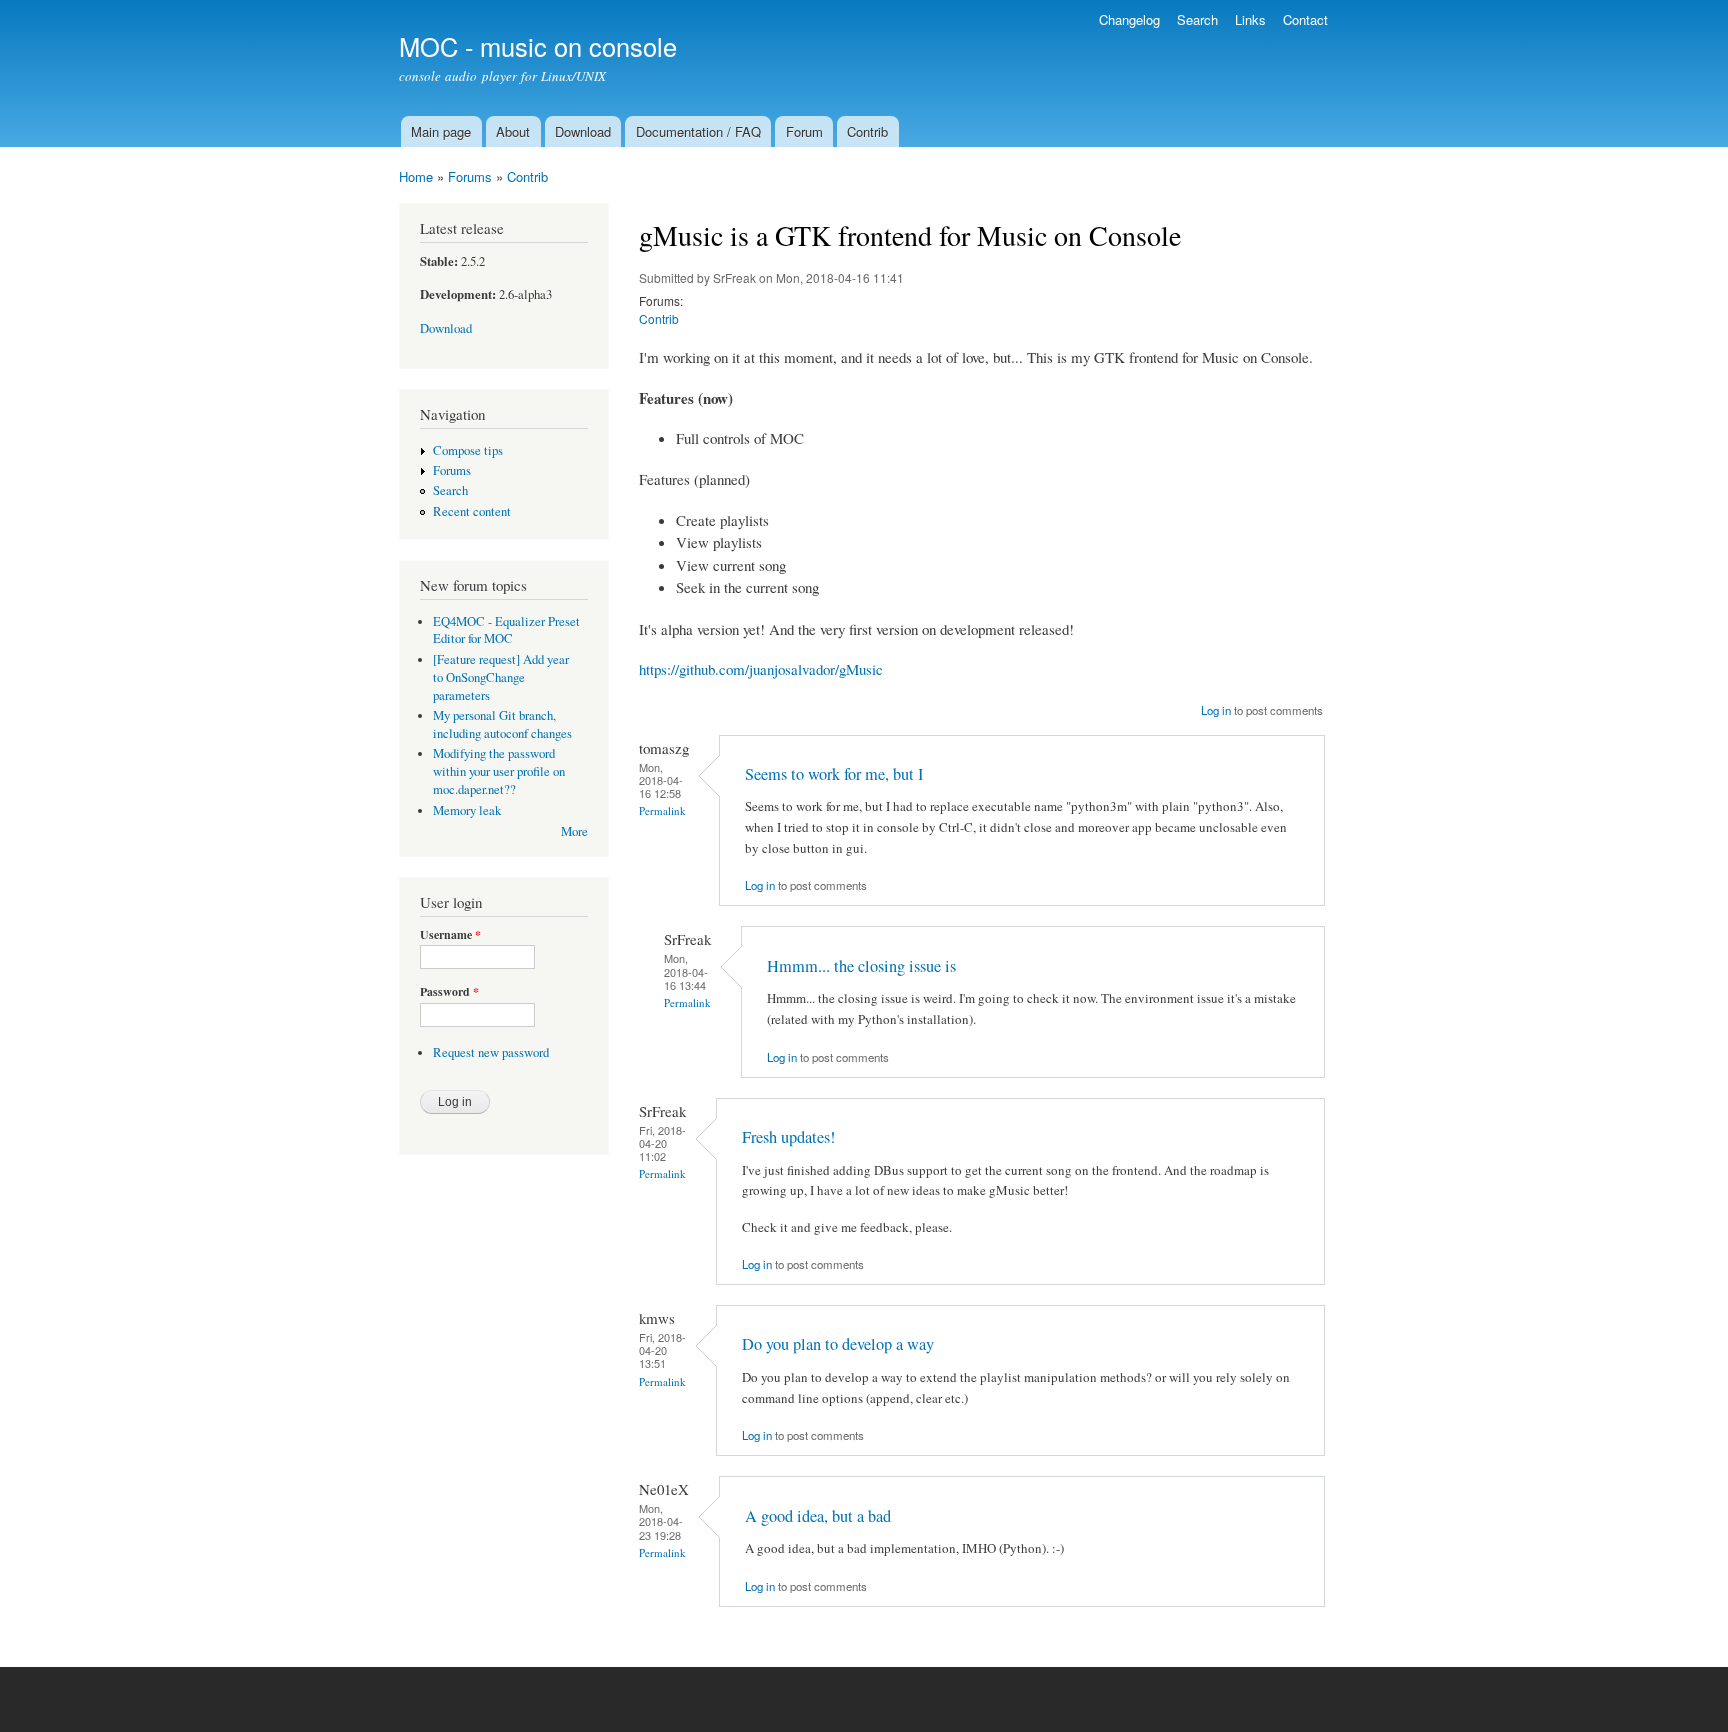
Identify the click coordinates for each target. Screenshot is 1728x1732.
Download (583, 131)
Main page (441, 131)
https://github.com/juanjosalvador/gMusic (761, 669)
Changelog (1129, 19)
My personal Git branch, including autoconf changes (502, 724)
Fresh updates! (788, 1137)
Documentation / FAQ (698, 131)
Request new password (491, 1052)
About (513, 131)
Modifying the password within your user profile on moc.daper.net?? (499, 771)
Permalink (662, 810)
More (574, 831)
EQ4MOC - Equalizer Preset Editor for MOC (506, 630)
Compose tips (468, 450)
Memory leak (467, 810)
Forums (470, 176)
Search (1197, 19)
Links (1250, 19)
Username (450, 935)
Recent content (472, 511)
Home (416, 176)
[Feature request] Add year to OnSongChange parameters (501, 677)
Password (449, 992)
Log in (1216, 710)
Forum (804, 131)
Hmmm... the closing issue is (861, 966)
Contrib (867, 131)
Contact (1305, 19)
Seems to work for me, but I (834, 774)
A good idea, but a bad (818, 1516)
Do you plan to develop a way (838, 1344)
